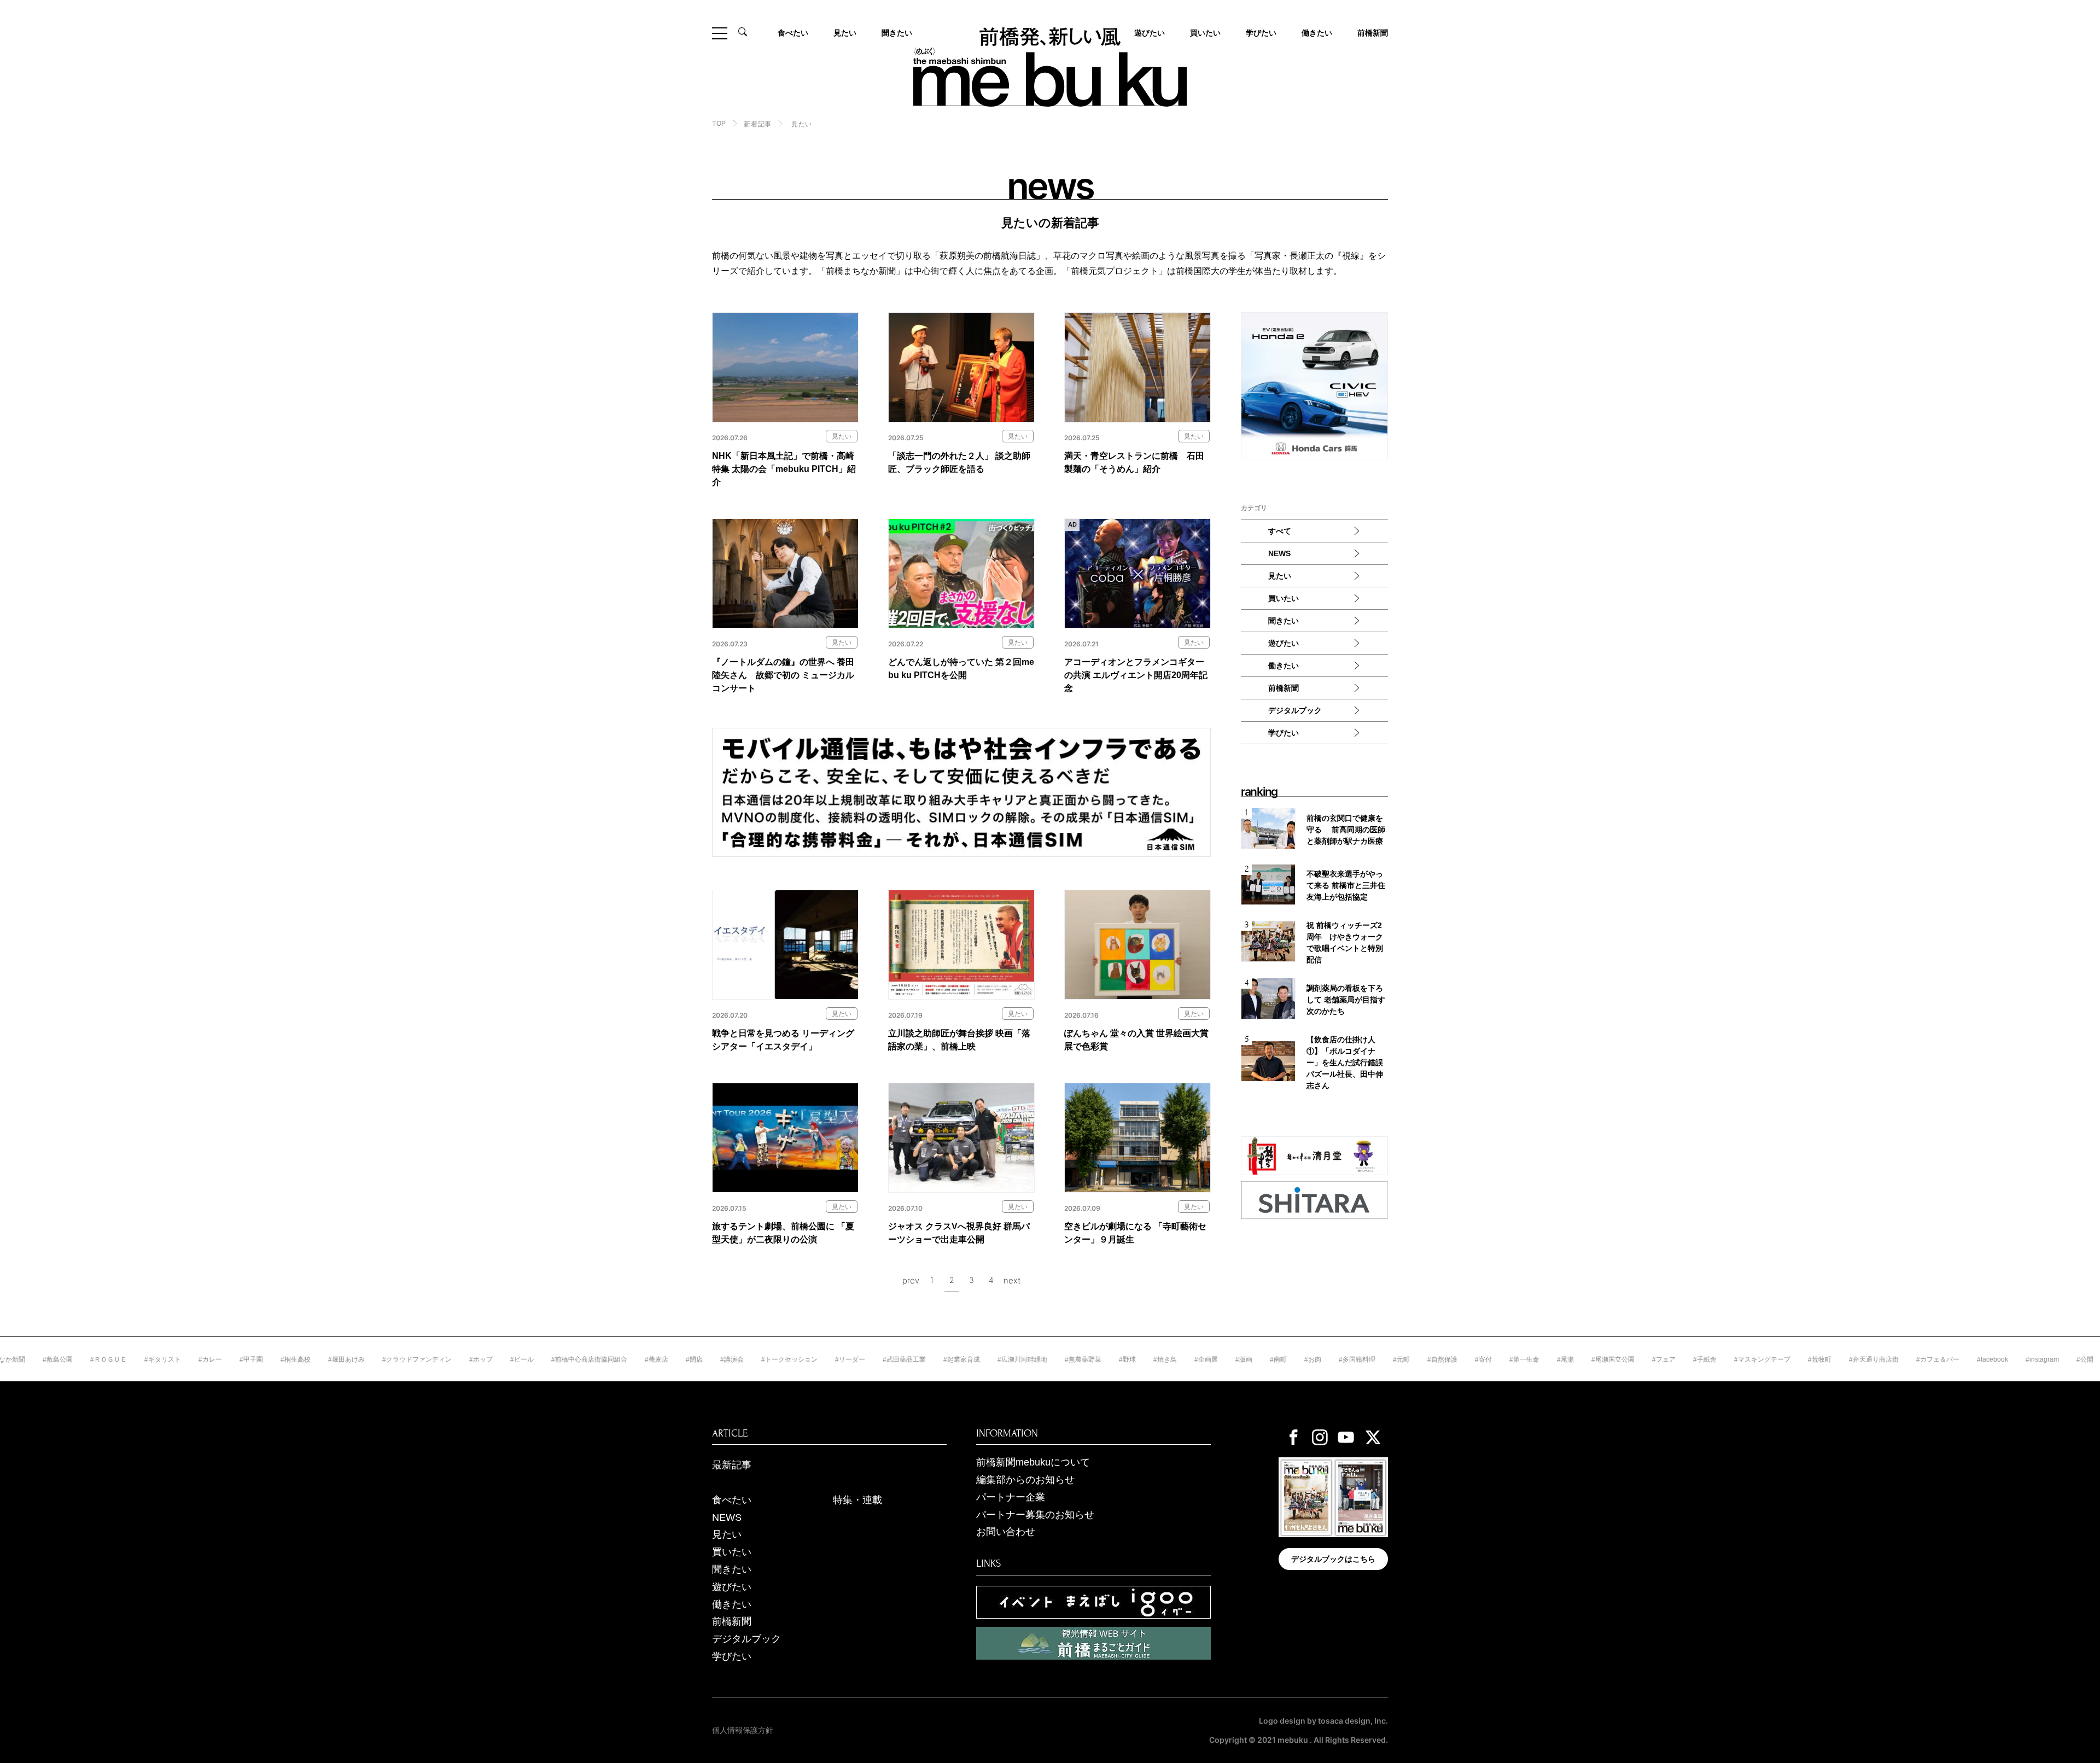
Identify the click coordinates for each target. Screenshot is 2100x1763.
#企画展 (1137, 1359)
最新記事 (732, 1465)
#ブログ (2053, 1359)
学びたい (1261, 33)
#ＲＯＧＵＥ (39, 1359)
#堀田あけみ (277, 1359)
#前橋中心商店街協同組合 (520, 1359)
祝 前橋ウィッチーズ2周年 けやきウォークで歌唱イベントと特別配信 (1345, 942)
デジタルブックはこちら (1333, 1559)
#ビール (453, 1359)
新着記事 (757, 124)
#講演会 (663, 1359)
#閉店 (625, 1359)
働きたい (1317, 33)
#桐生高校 (226, 1359)
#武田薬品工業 (835, 1359)
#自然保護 (1373, 1359)
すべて (1280, 531)
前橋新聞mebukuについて (1033, 1462)
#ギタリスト (93, 1359)
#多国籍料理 (1288, 1359)
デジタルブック (1295, 710)
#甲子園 (182, 1359)
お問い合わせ (1006, 1532)
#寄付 (1414, 1359)
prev (911, 1280)
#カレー (141, 1359)
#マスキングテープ (1693, 1359)
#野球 (1058, 1359)
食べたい (793, 33)
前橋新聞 (1373, 33)
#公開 (2016, 1359)
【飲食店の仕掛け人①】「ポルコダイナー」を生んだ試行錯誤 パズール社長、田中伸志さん (1347, 1063)
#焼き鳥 (1096, 1359)
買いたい (1205, 33)
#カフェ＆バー (1868, 1359)
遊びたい (1284, 643)
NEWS (1279, 553)
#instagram (1973, 1359)
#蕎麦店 (587, 1359)
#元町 (1332, 1359)
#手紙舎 (1635, 1359)
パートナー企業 (1011, 1497)
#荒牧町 (1750, 1359)
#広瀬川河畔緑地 (953, 1359)
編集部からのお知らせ (1025, 1480)
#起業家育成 (892, 1359)
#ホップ (412, 1359)
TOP (719, 124)
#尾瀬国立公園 (1544, 1359)
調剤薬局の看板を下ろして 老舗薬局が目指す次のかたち (1346, 1000)
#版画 (1174, 1359)
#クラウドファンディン (348, 1359)
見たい (845, 33)
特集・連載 (857, 1500)
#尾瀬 (1496, 1359)
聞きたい (897, 33)
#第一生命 (1455, 1359)
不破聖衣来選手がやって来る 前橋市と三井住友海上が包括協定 (1346, 885)
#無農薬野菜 (1014, 1359)
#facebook (1923, 1359)
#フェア (1594, 1359)
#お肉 (1243, 1359)
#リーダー (781, 1359)
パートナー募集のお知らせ (1035, 1515)
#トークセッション (720, 1359)
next (1012, 1280)
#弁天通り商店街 (1804, 1359)
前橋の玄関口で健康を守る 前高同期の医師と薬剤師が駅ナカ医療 (1346, 830)
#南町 (1209, 1359)
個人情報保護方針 (743, 1730)
